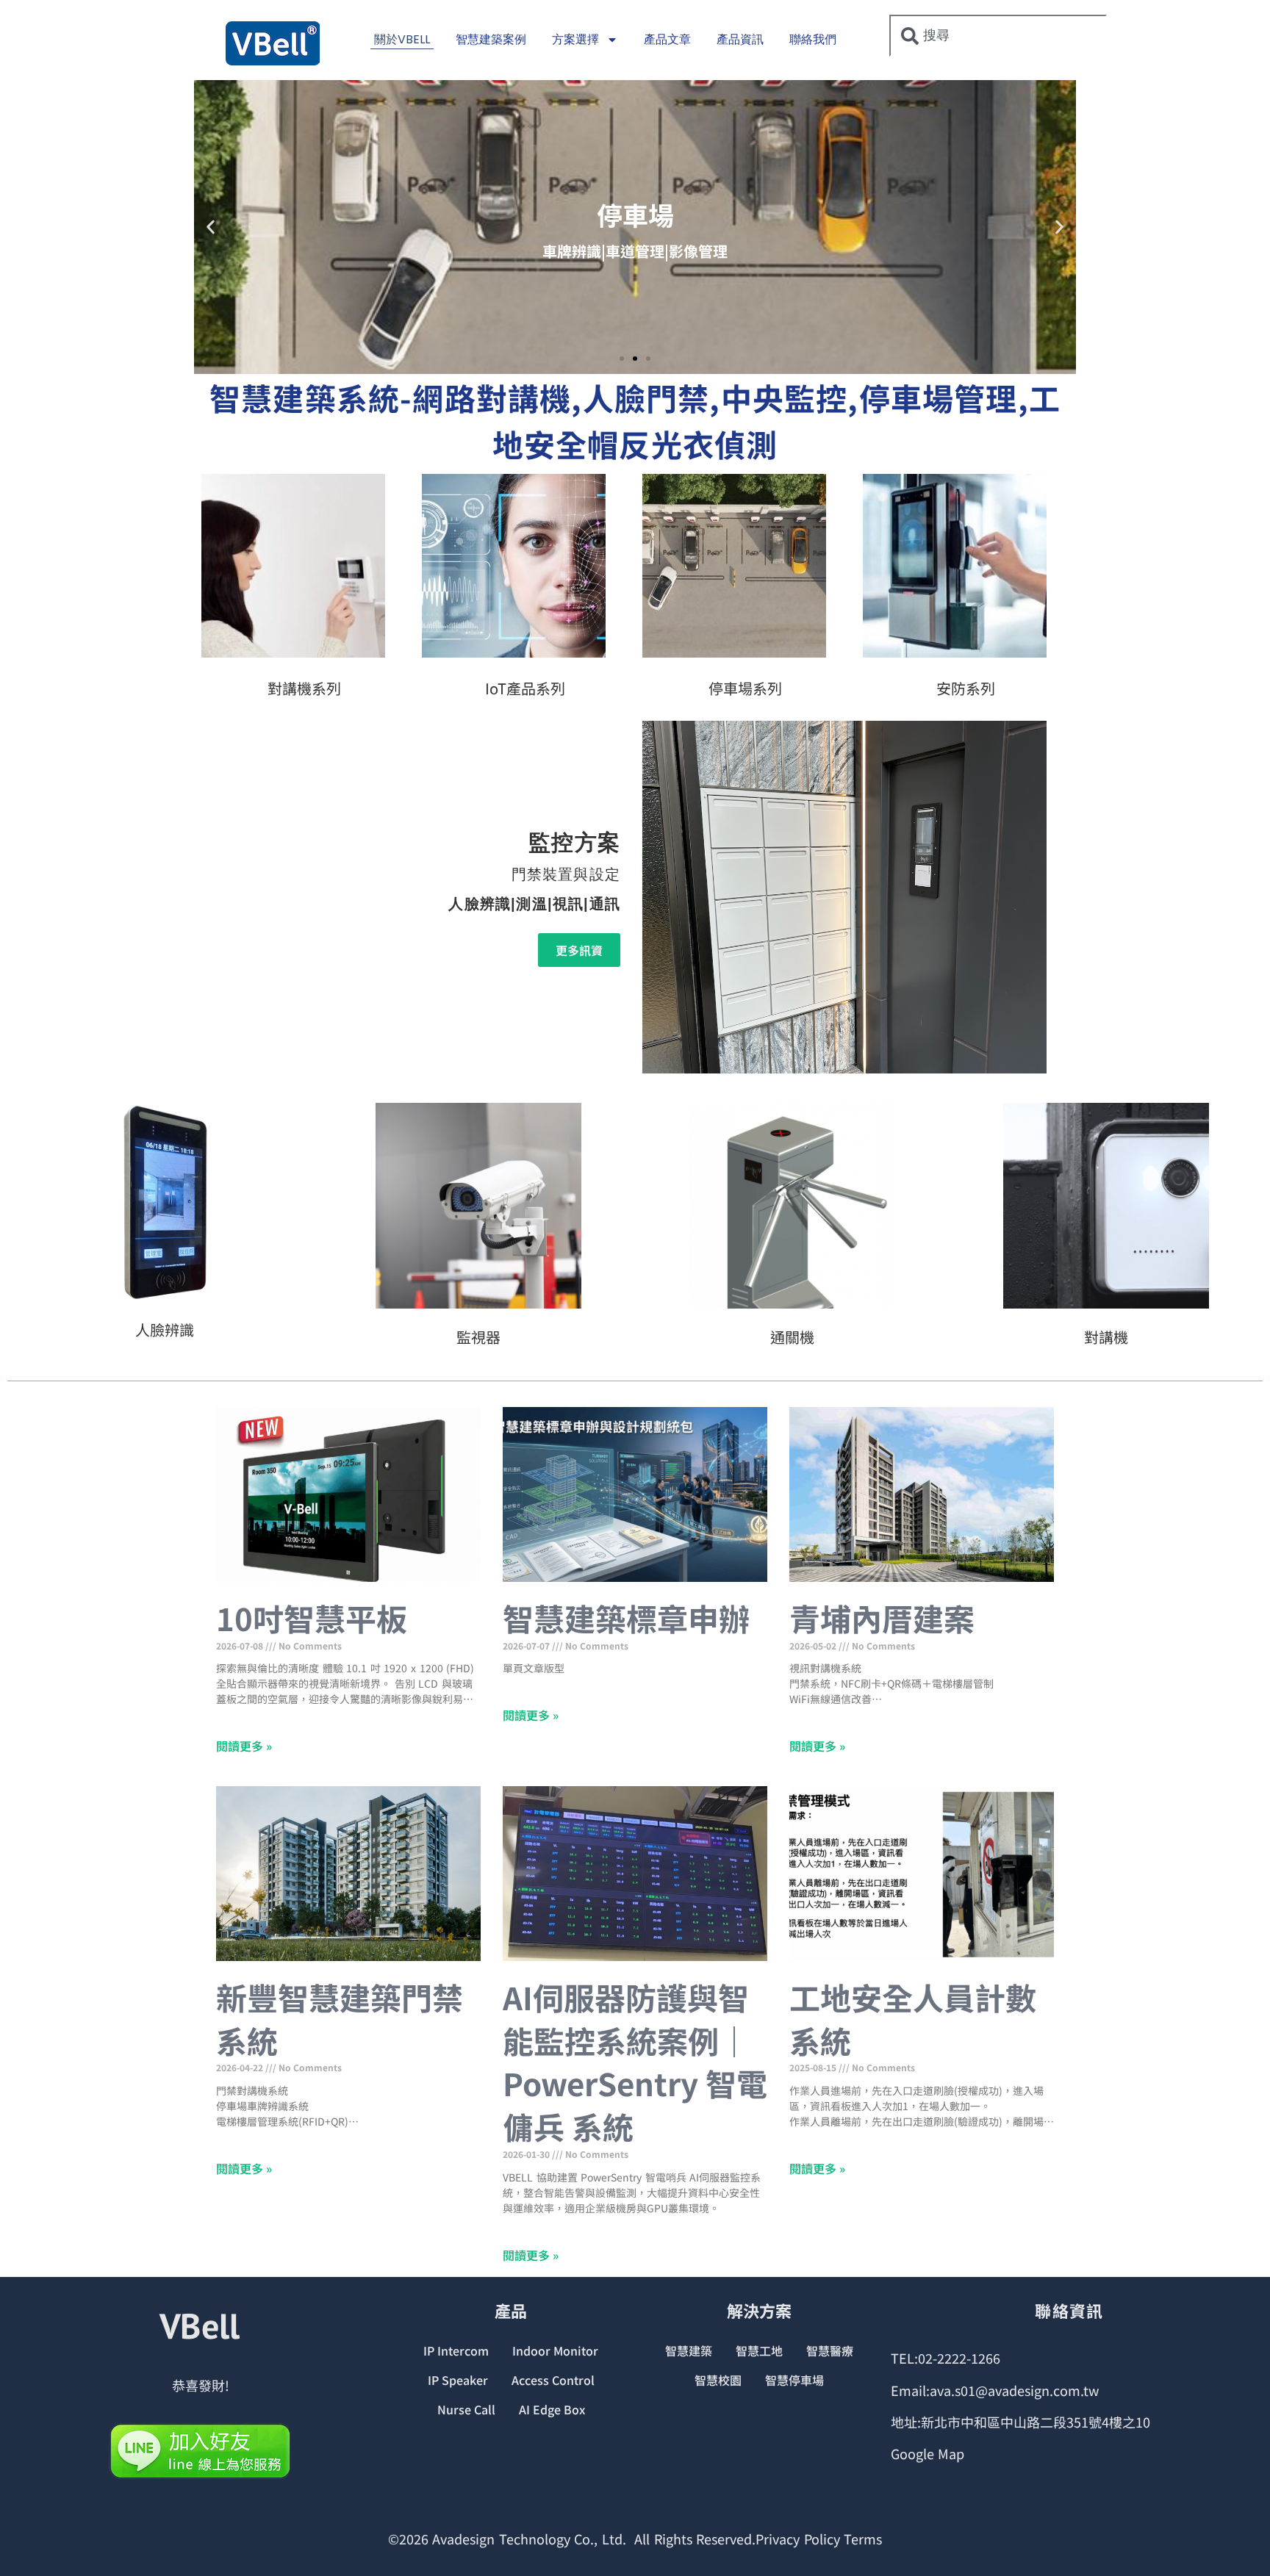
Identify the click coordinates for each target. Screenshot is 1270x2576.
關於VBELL (402, 39)
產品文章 (667, 39)
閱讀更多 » (244, 1746)
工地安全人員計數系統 (913, 2018)
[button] (211, 227)
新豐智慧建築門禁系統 (340, 2018)
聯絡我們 (813, 39)
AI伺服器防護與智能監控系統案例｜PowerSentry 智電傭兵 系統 (635, 2061)
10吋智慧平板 (312, 1618)
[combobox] (998, 36)
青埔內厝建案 (882, 1618)
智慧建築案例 (491, 39)
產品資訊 (740, 39)
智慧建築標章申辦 (626, 1618)
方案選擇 (575, 39)
